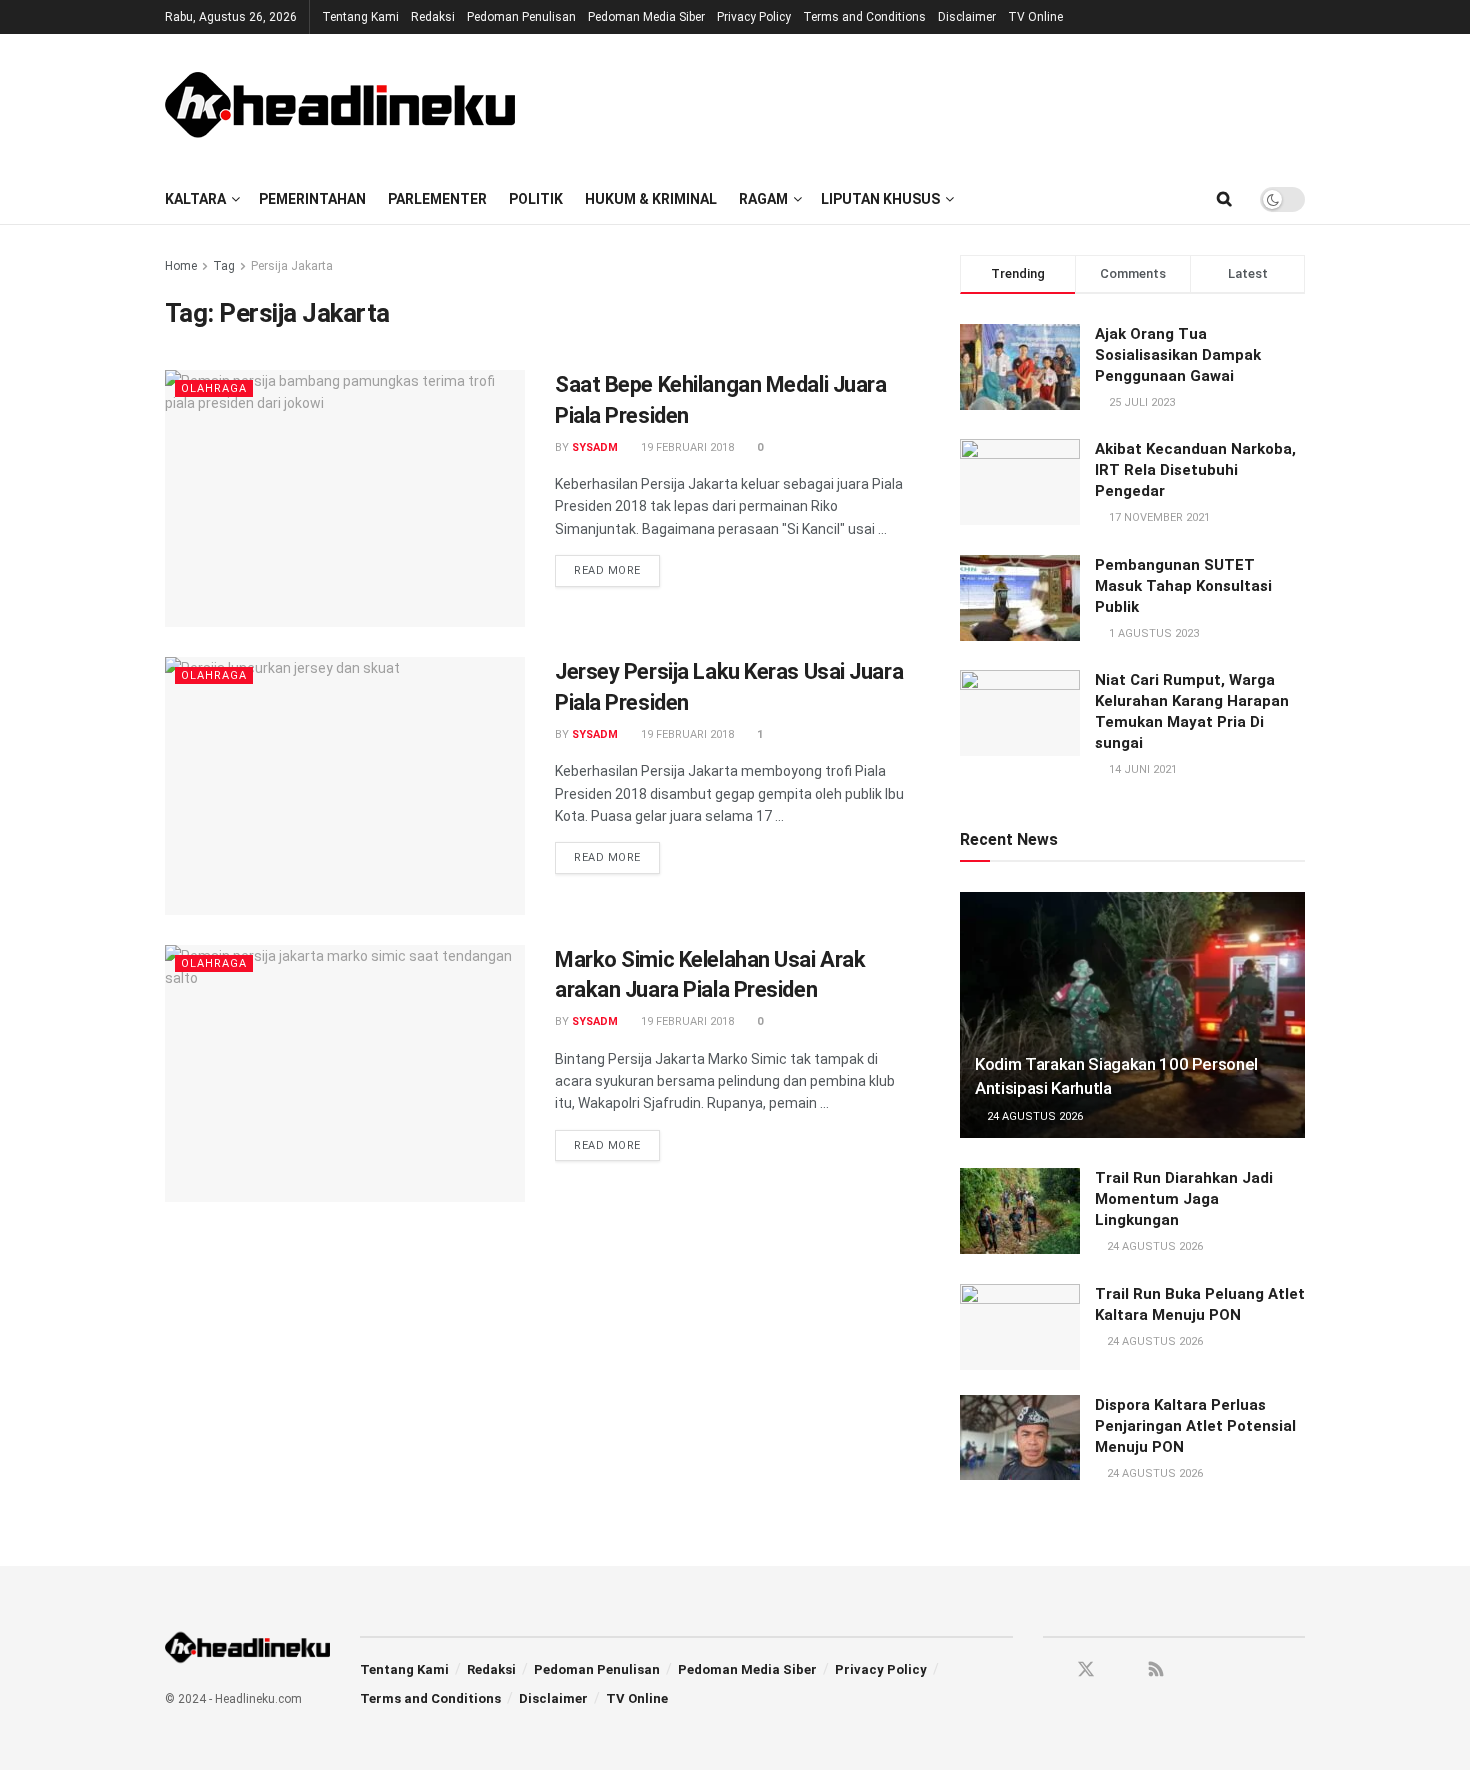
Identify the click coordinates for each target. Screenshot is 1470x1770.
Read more (617, 570)
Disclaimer (967, 17)
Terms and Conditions (864, 17)
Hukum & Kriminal (651, 199)
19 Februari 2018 (686, 447)
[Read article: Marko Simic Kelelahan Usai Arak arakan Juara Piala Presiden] (345, 1073)
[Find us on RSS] (1156, 1670)
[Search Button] (1224, 199)
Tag (224, 266)
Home (181, 266)
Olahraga (214, 388)
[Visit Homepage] (340, 104)
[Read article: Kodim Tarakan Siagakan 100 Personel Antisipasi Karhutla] (1132, 1015)
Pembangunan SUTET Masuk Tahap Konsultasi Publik (1183, 586)
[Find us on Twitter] (1086, 1670)
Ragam (763, 199)
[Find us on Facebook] (1050, 1670)
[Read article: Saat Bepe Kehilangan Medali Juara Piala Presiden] (345, 498)
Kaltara (195, 199)
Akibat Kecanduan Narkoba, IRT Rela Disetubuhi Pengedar (1195, 470)
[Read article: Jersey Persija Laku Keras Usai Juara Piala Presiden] (345, 785)
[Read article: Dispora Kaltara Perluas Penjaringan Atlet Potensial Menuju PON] (1020, 1438)
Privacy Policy (754, 17)
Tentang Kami (360, 17)
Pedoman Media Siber (646, 17)
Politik (536, 199)
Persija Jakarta (292, 266)
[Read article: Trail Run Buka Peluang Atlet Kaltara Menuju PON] (1020, 1327)
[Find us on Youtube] (1122, 1670)
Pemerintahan (312, 199)
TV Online (1035, 17)
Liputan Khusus (880, 199)
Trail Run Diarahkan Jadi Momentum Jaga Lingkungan (1184, 1199)
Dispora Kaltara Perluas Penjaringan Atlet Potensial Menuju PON (1195, 1426)
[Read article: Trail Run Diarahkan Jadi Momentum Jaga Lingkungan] (1020, 1211)
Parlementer (437, 199)
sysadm (595, 447)
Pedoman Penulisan (521, 17)
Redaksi (433, 17)
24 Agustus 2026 (1033, 1116)
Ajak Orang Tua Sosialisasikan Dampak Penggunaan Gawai (1178, 355)
